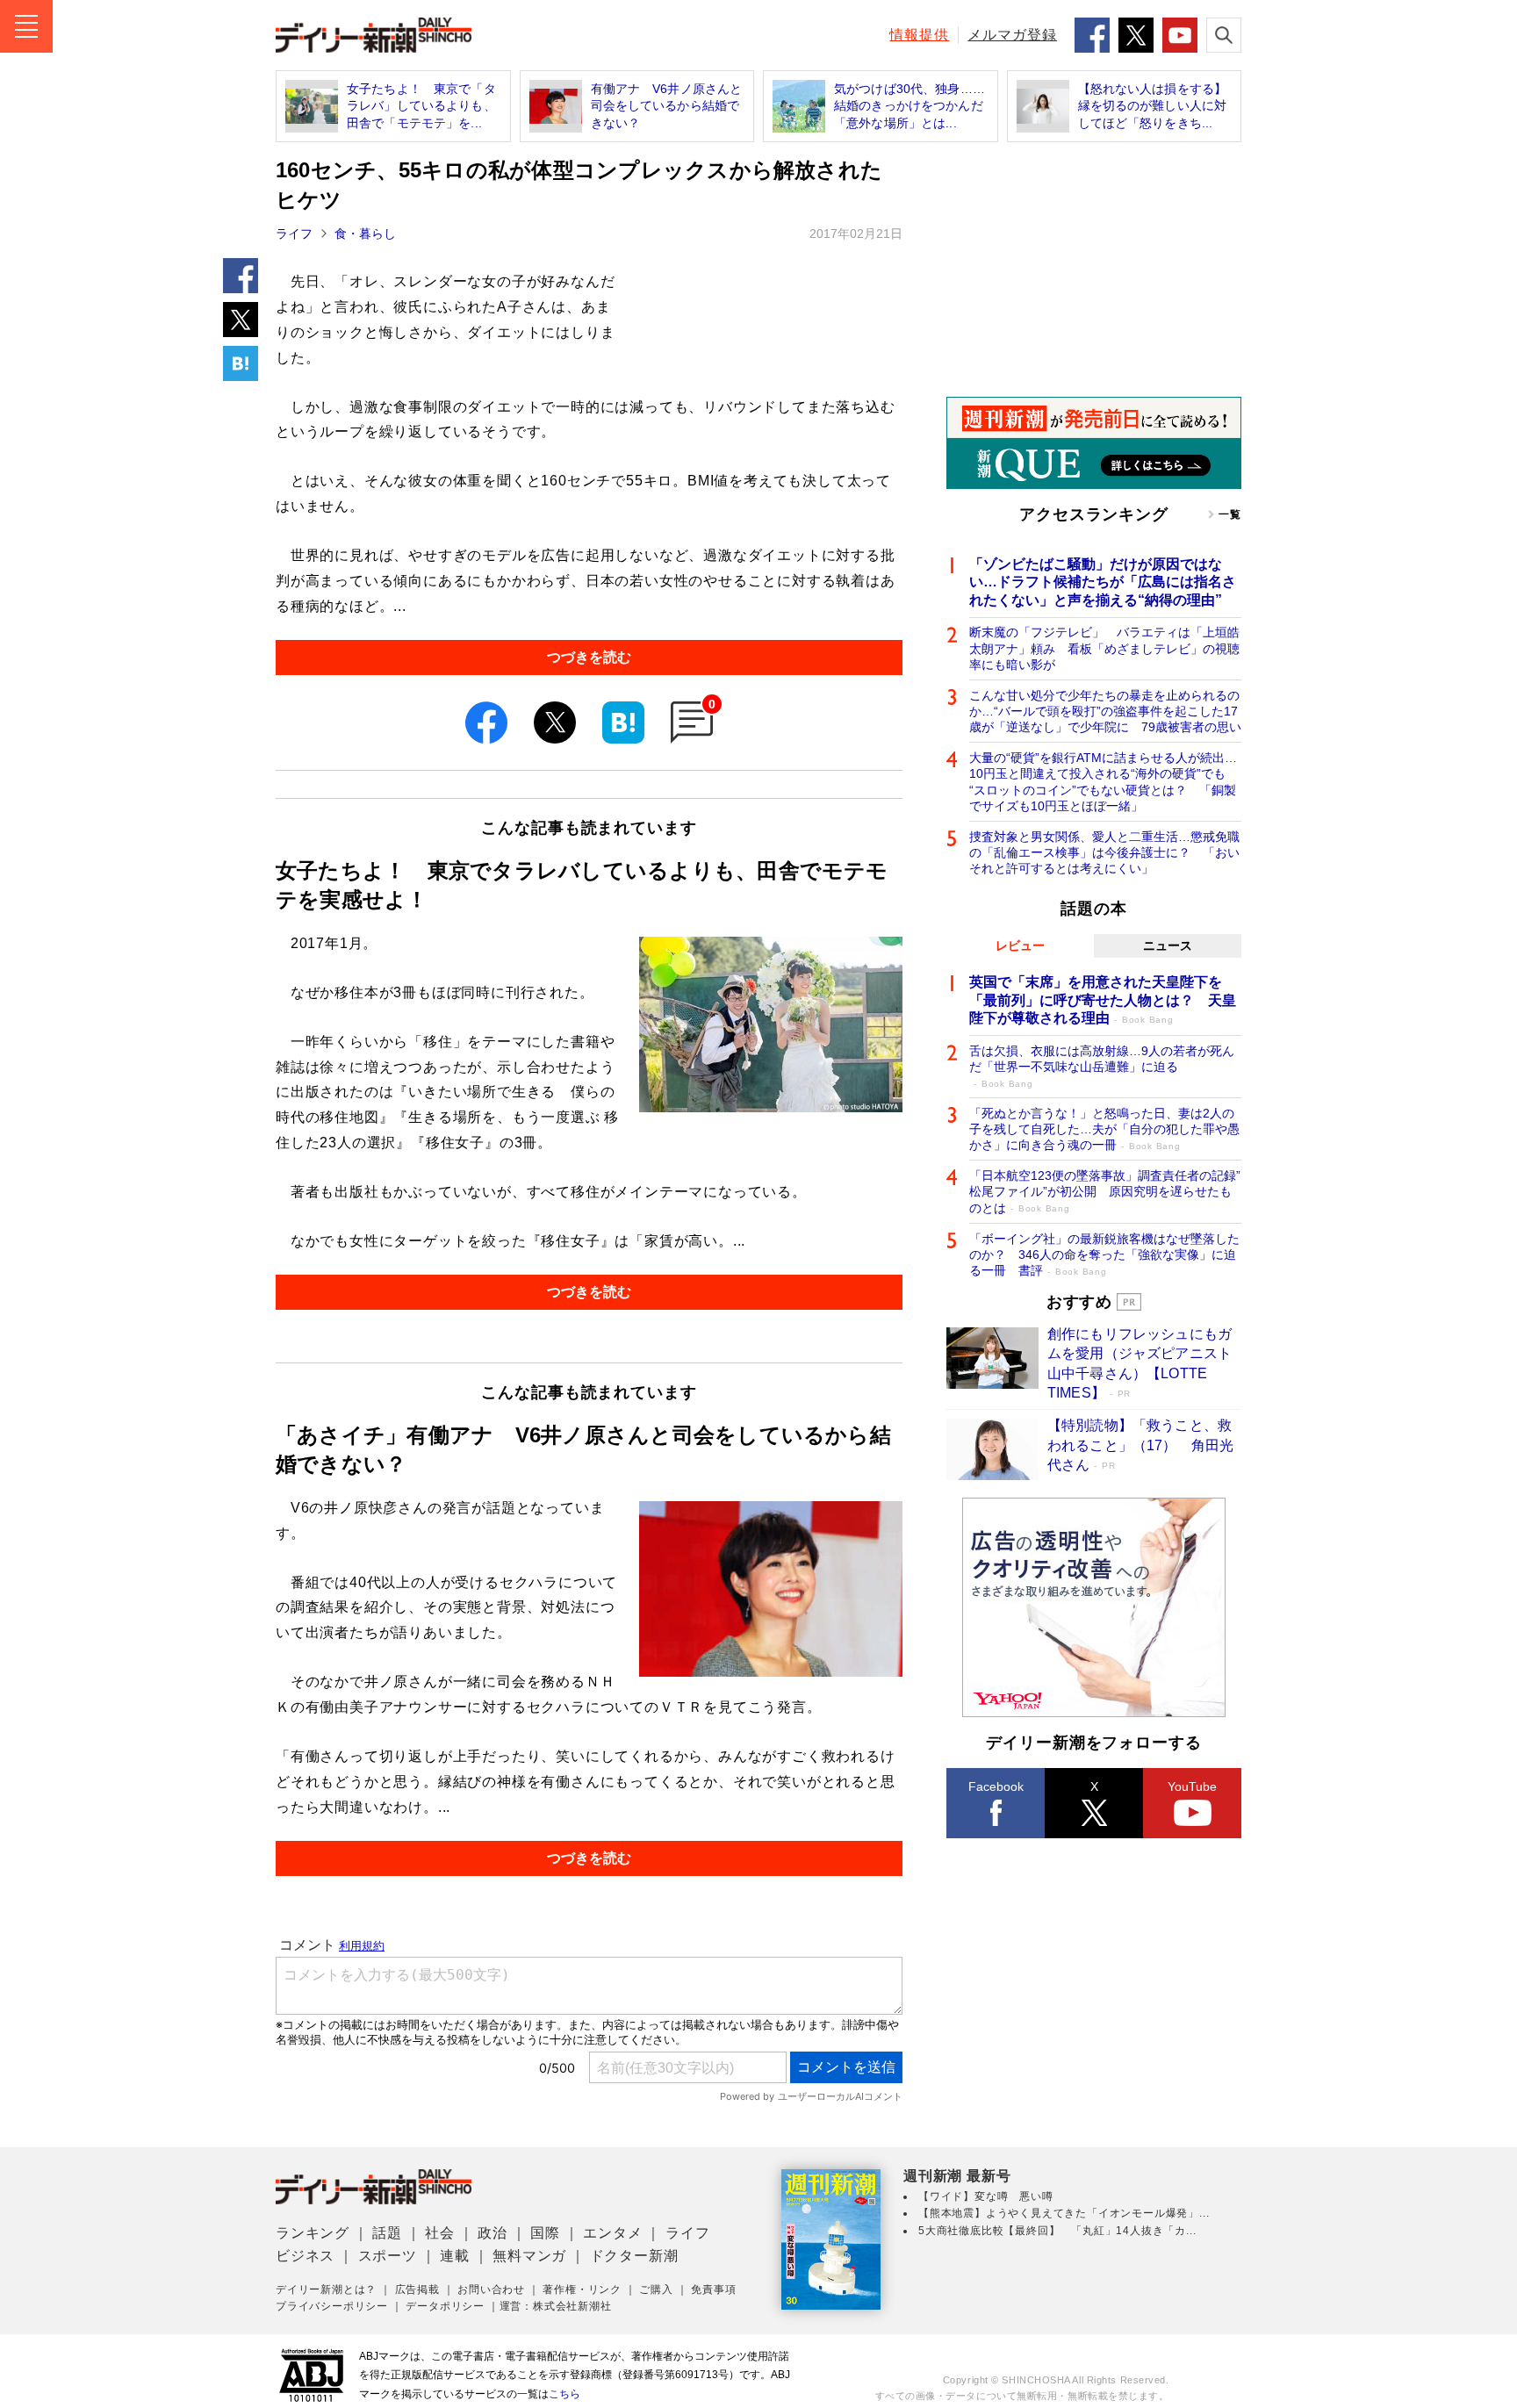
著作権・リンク (582, 2289)
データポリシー (445, 2306)
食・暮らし (365, 234)
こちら (564, 2394)
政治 (492, 2233)
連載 (455, 2256)
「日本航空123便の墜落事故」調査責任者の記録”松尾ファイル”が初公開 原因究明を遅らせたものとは (1105, 1191)
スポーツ (388, 2256)
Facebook (996, 1786)
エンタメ (612, 2233)
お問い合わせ (491, 2289)
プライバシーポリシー (332, 2306)
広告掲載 (417, 2289)
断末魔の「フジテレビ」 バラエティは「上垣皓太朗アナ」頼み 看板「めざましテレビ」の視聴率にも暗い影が (1104, 648)
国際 (545, 2233)
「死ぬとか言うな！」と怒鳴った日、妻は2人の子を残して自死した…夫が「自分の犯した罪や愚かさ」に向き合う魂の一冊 (1104, 1129)
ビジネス (305, 2256)
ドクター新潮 (634, 2256)
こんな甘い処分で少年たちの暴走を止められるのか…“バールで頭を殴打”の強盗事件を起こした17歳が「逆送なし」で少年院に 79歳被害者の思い (1105, 711)
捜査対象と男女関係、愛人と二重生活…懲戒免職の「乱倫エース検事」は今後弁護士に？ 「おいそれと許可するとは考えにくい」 (1104, 852)
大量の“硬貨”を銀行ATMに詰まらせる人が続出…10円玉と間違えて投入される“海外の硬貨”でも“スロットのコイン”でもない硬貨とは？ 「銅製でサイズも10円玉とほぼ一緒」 (1103, 782)
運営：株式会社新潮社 (556, 2306)
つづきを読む (589, 657)
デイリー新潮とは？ (326, 2289)
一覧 (1230, 514)
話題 (387, 2233)
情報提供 (919, 35)
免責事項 (713, 2289)
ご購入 (656, 2289)
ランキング (313, 2233)
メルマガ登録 (1012, 35)
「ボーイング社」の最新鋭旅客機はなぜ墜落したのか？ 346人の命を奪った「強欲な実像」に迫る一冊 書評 (1104, 1254)
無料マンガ (529, 2256)
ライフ (294, 234)
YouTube (1192, 1786)
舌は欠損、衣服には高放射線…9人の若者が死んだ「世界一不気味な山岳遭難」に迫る (1102, 1066)
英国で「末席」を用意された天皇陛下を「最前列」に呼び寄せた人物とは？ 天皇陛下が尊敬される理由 (1103, 1000)
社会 (440, 2233)
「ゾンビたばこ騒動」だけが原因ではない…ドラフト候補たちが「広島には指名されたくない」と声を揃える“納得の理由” (1103, 582)
